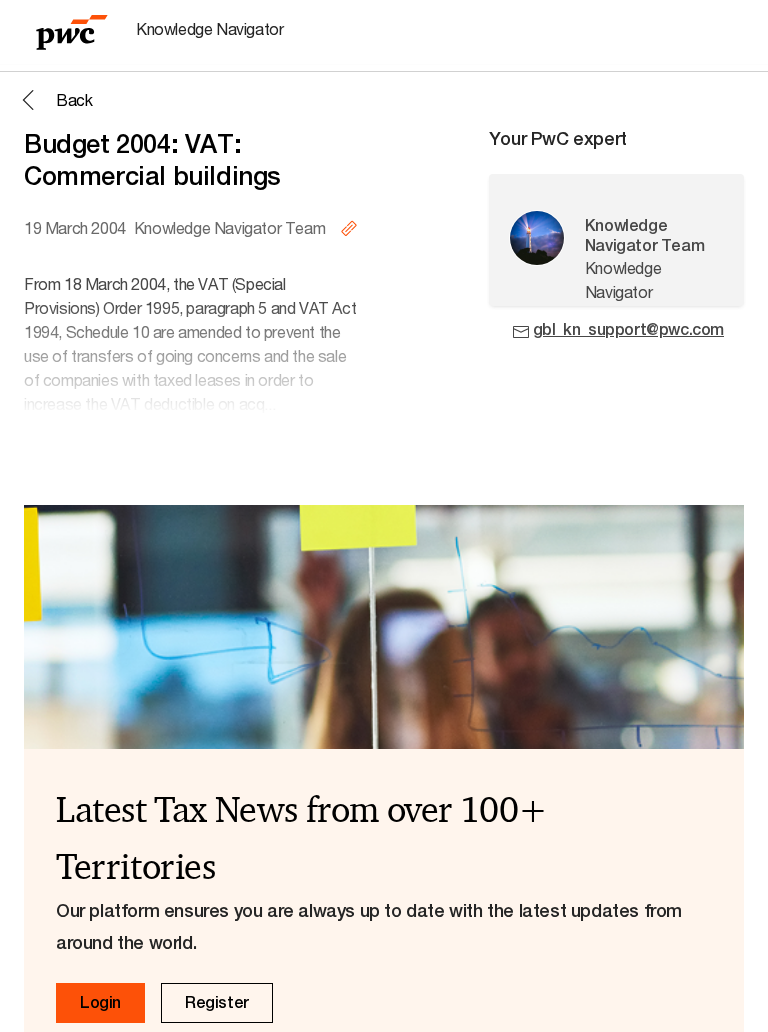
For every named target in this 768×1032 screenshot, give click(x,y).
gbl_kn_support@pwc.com (628, 329)
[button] (54, 100)
